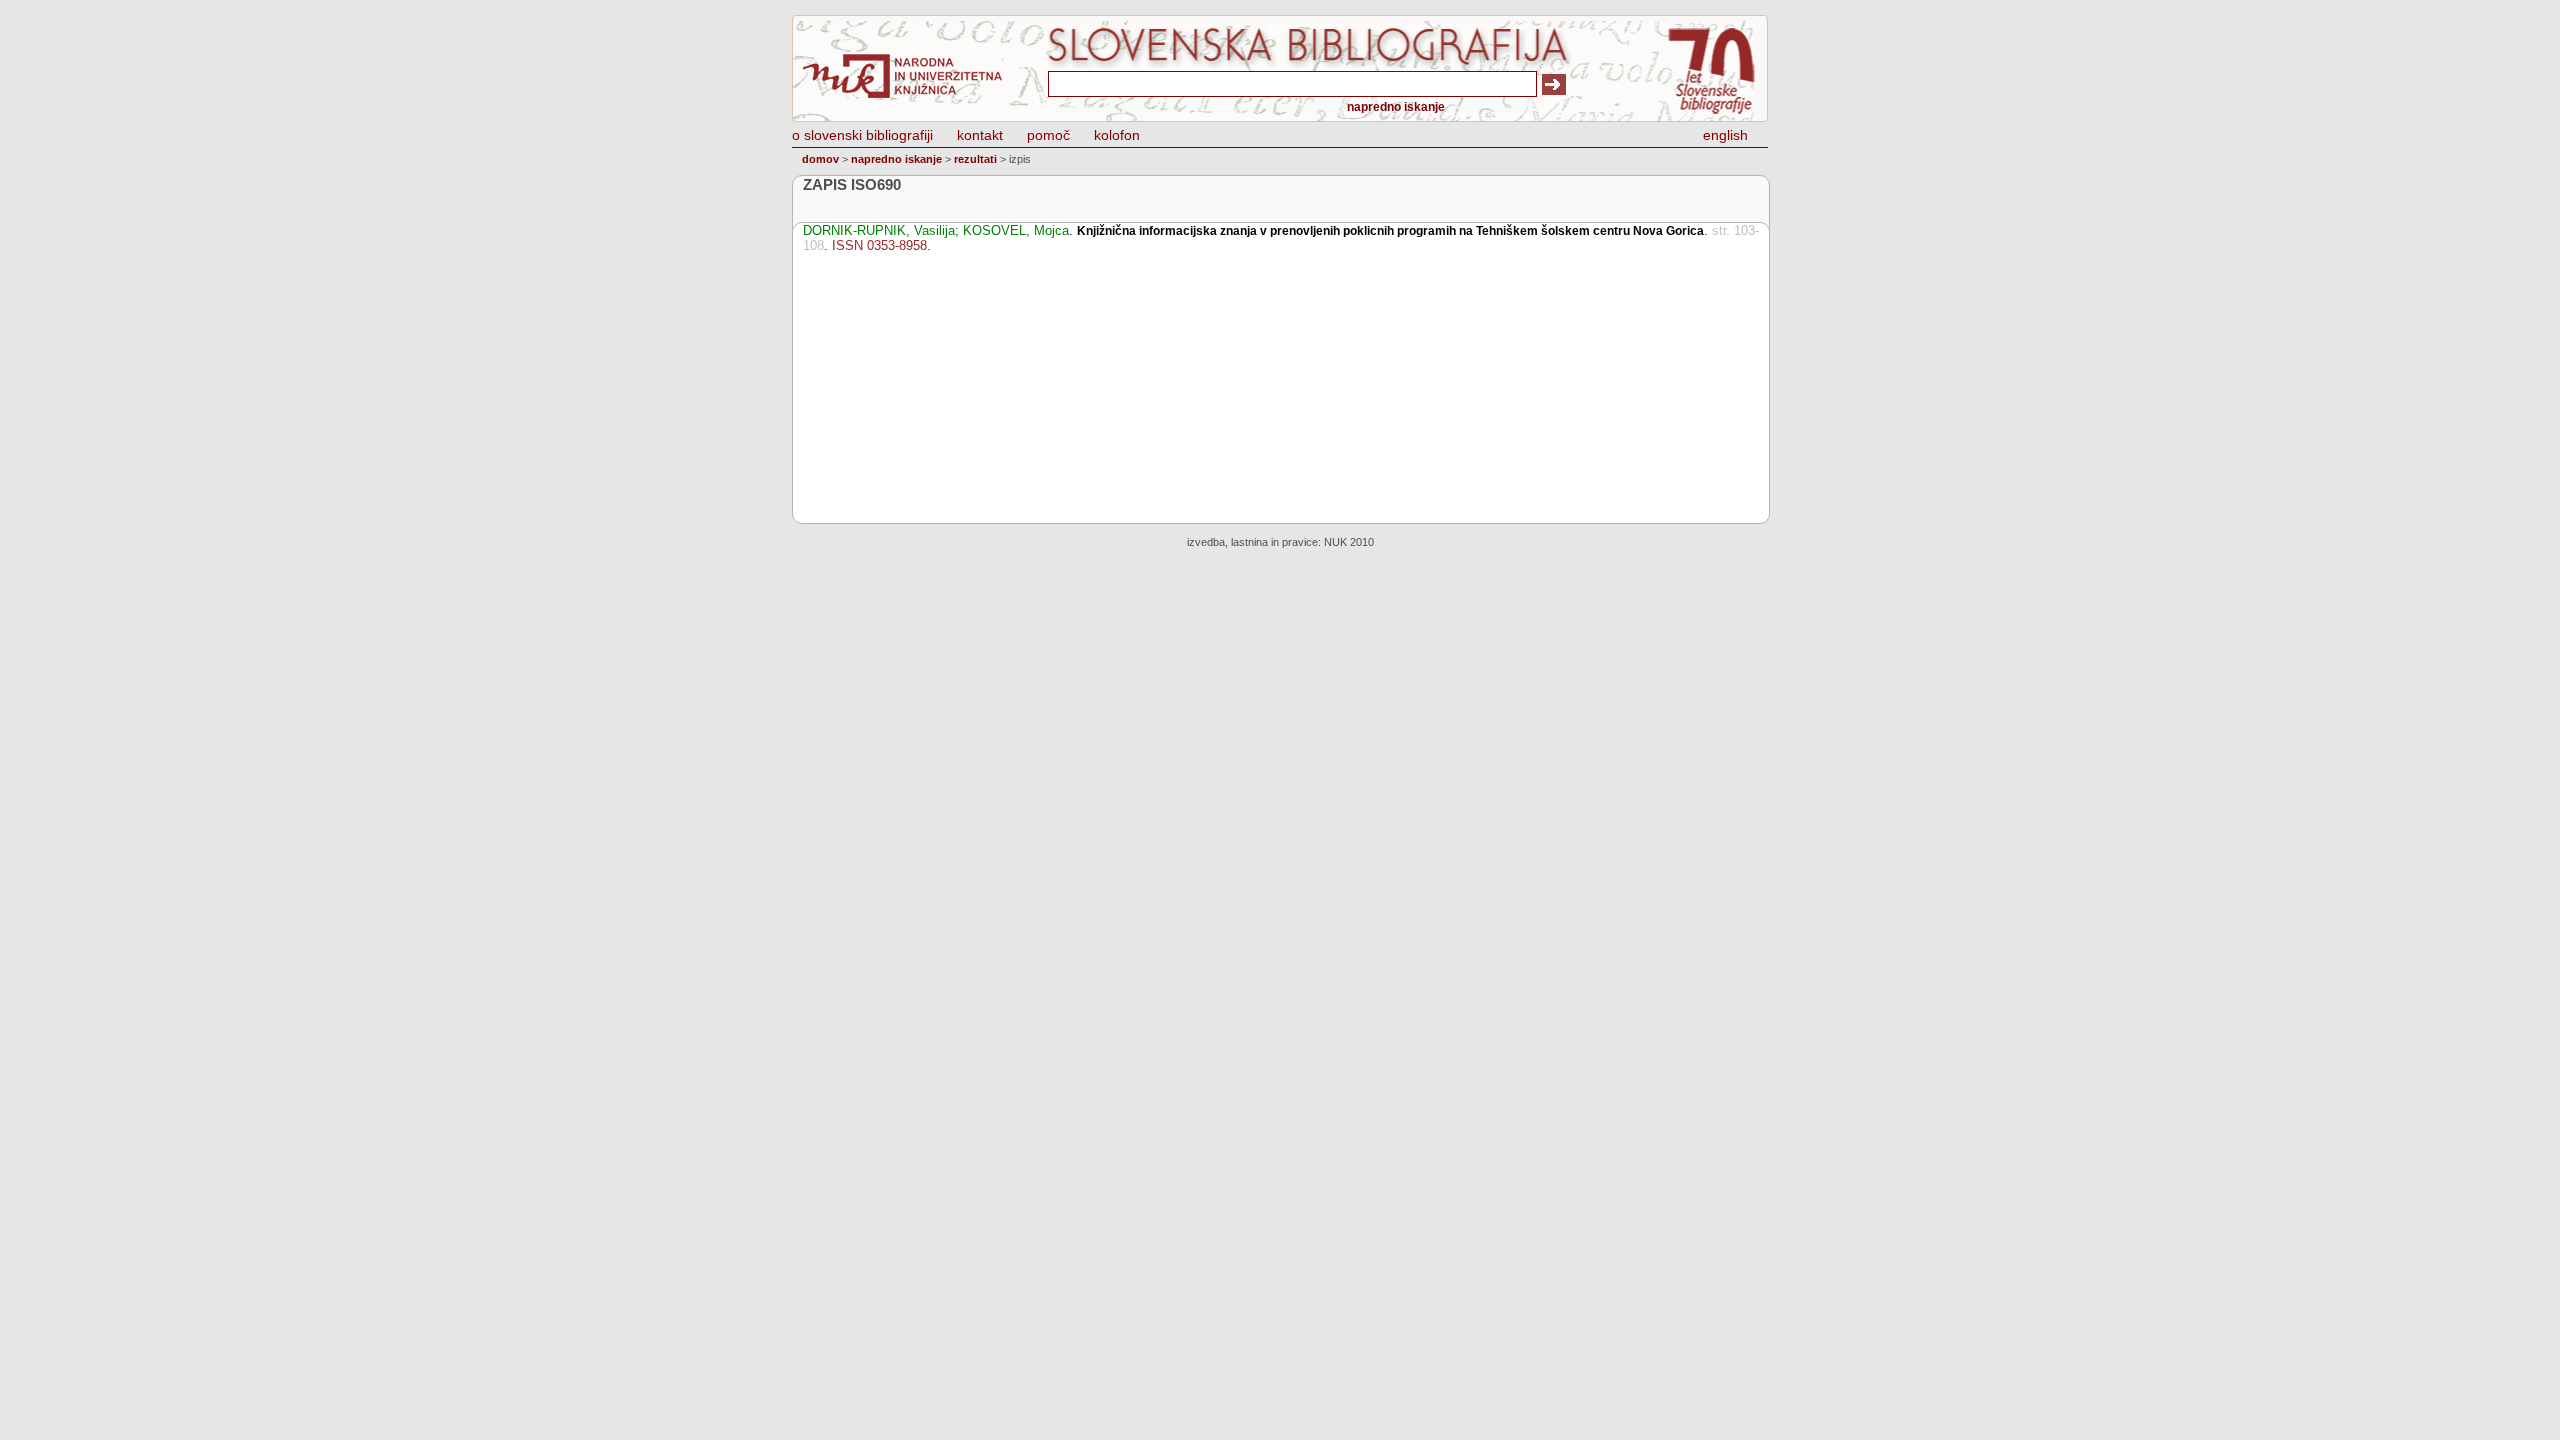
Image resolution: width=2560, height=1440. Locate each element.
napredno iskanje (1396, 107)
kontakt (980, 135)
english (1725, 135)
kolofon (1117, 135)
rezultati (975, 159)
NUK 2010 (1349, 542)
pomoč (1048, 135)
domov (820, 159)
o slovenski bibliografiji (862, 135)
